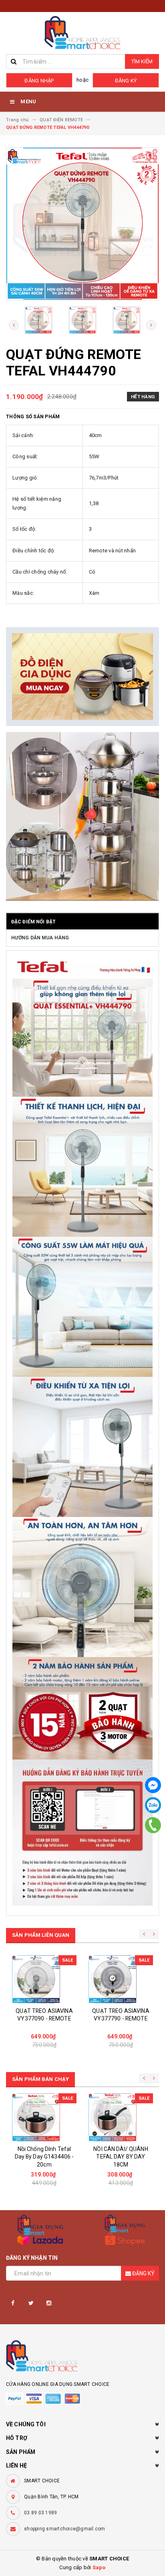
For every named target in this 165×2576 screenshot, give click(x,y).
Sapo (99, 2567)
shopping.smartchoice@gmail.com (65, 2529)
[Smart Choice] (82, 2358)
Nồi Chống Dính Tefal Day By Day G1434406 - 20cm (44, 2157)
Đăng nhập (39, 81)
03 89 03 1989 (40, 2513)
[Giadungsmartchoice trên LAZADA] (40, 2230)
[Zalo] (153, 1805)
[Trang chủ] (82, 33)
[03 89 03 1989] (153, 1825)
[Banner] (82, 677)
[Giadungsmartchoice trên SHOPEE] (125, 2230)
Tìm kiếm (142, 61)
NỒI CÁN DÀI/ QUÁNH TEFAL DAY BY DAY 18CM (121, 2157)
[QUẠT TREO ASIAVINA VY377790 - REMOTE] (121, 1979)
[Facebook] (153, 1785)
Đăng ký (126, 81)
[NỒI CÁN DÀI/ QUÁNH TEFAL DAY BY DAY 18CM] (121, 2117)
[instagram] (49, 2303)
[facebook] (13, 2303)
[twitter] (31, 2303)
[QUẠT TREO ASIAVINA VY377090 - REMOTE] (44, 1979)
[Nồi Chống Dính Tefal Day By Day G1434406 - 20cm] (44, 2117)
